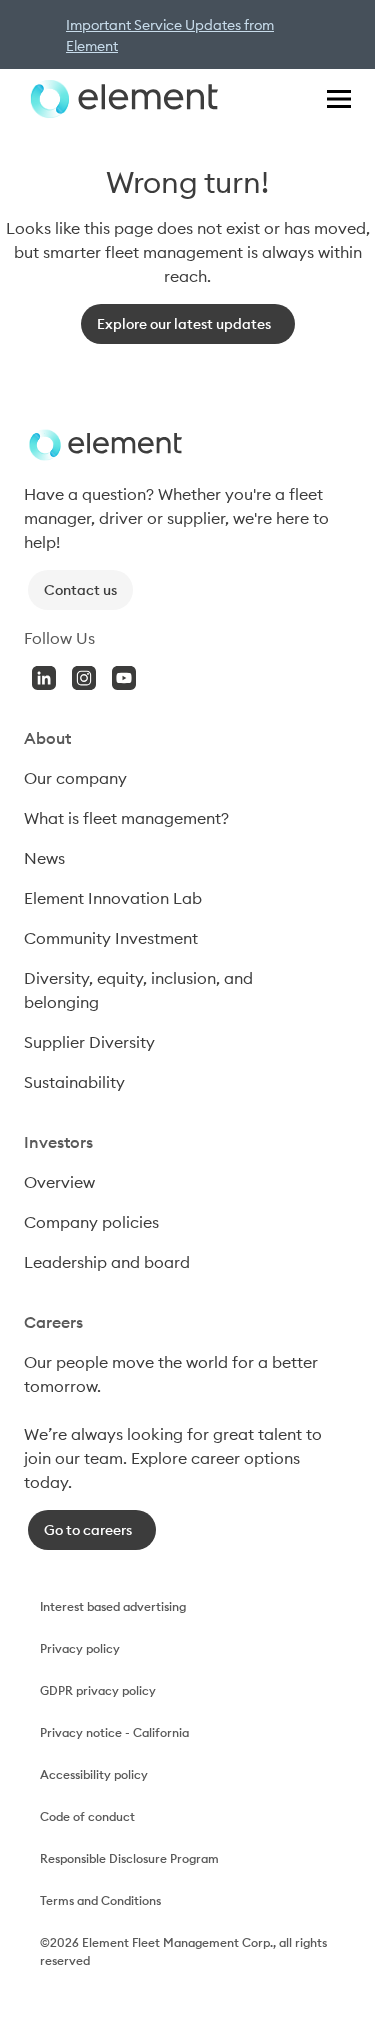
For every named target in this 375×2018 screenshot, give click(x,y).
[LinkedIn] (44, 678)
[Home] (121, 99)
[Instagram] (84, 678)
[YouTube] (124, 678)
